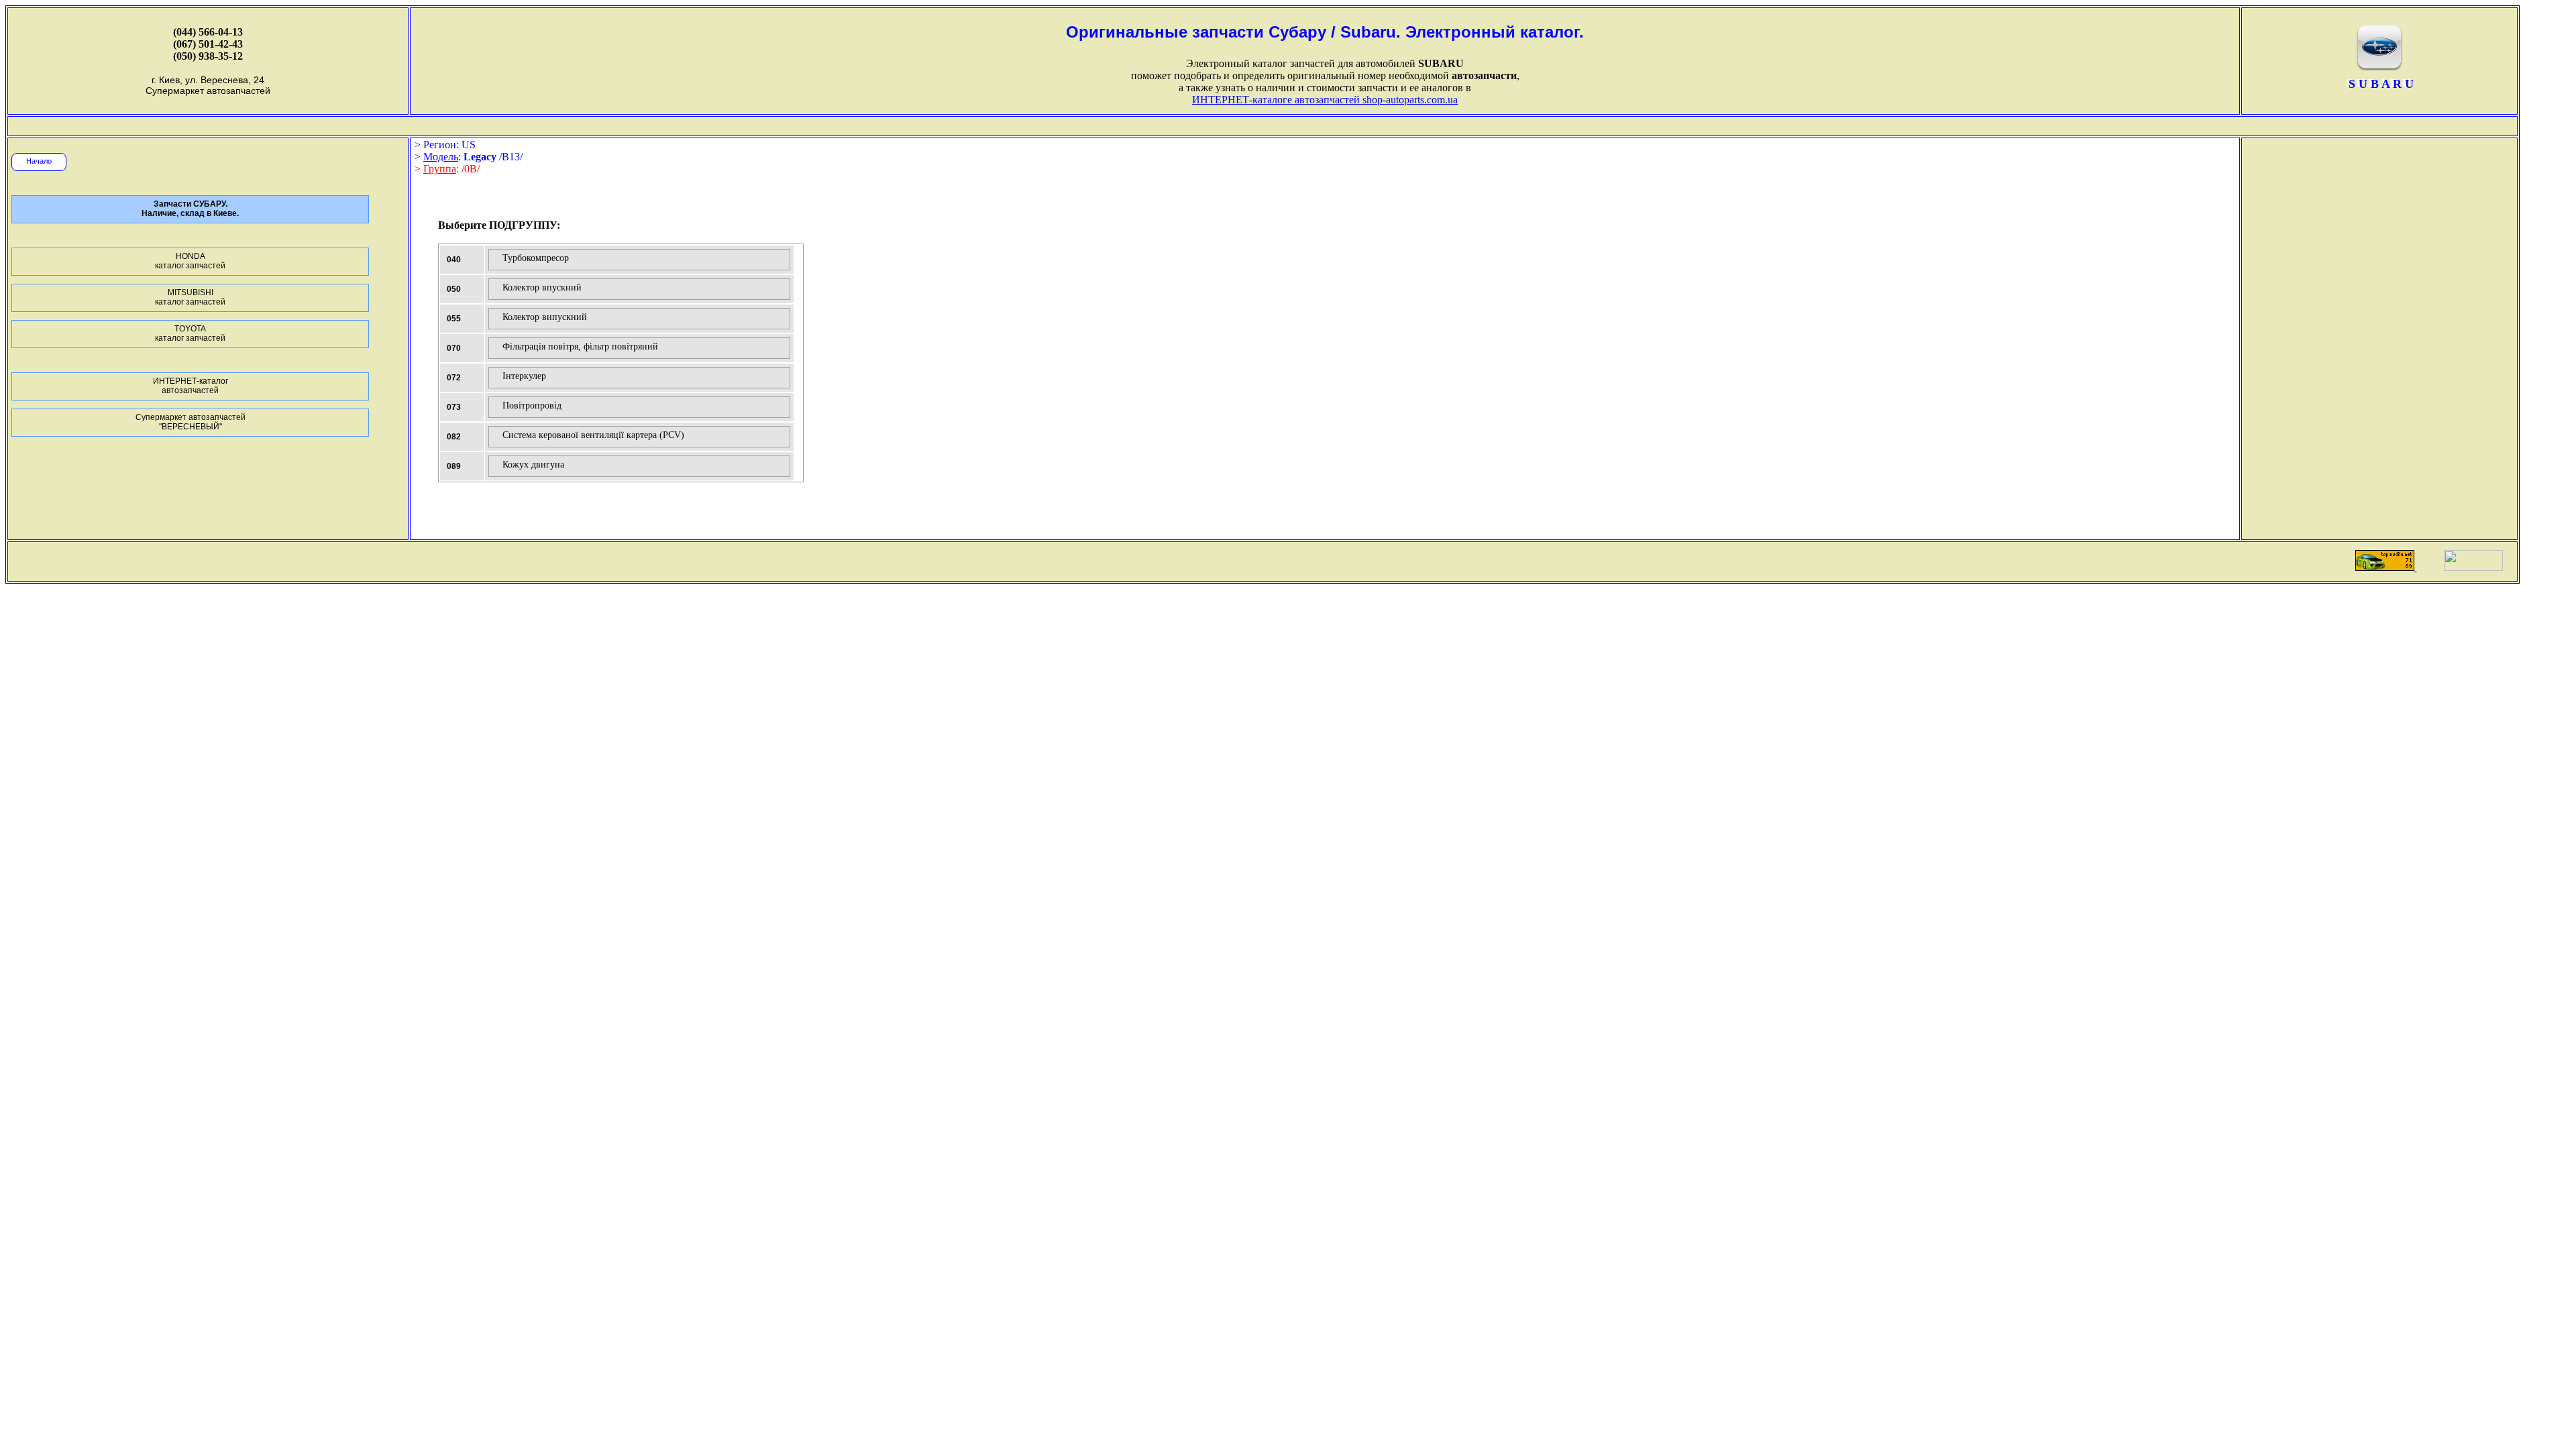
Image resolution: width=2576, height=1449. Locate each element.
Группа (440, 169)
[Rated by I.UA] (2473, 567)
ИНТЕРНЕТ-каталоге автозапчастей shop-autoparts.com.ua (1325, 100)
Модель (441, 157)
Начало (39, 161)
